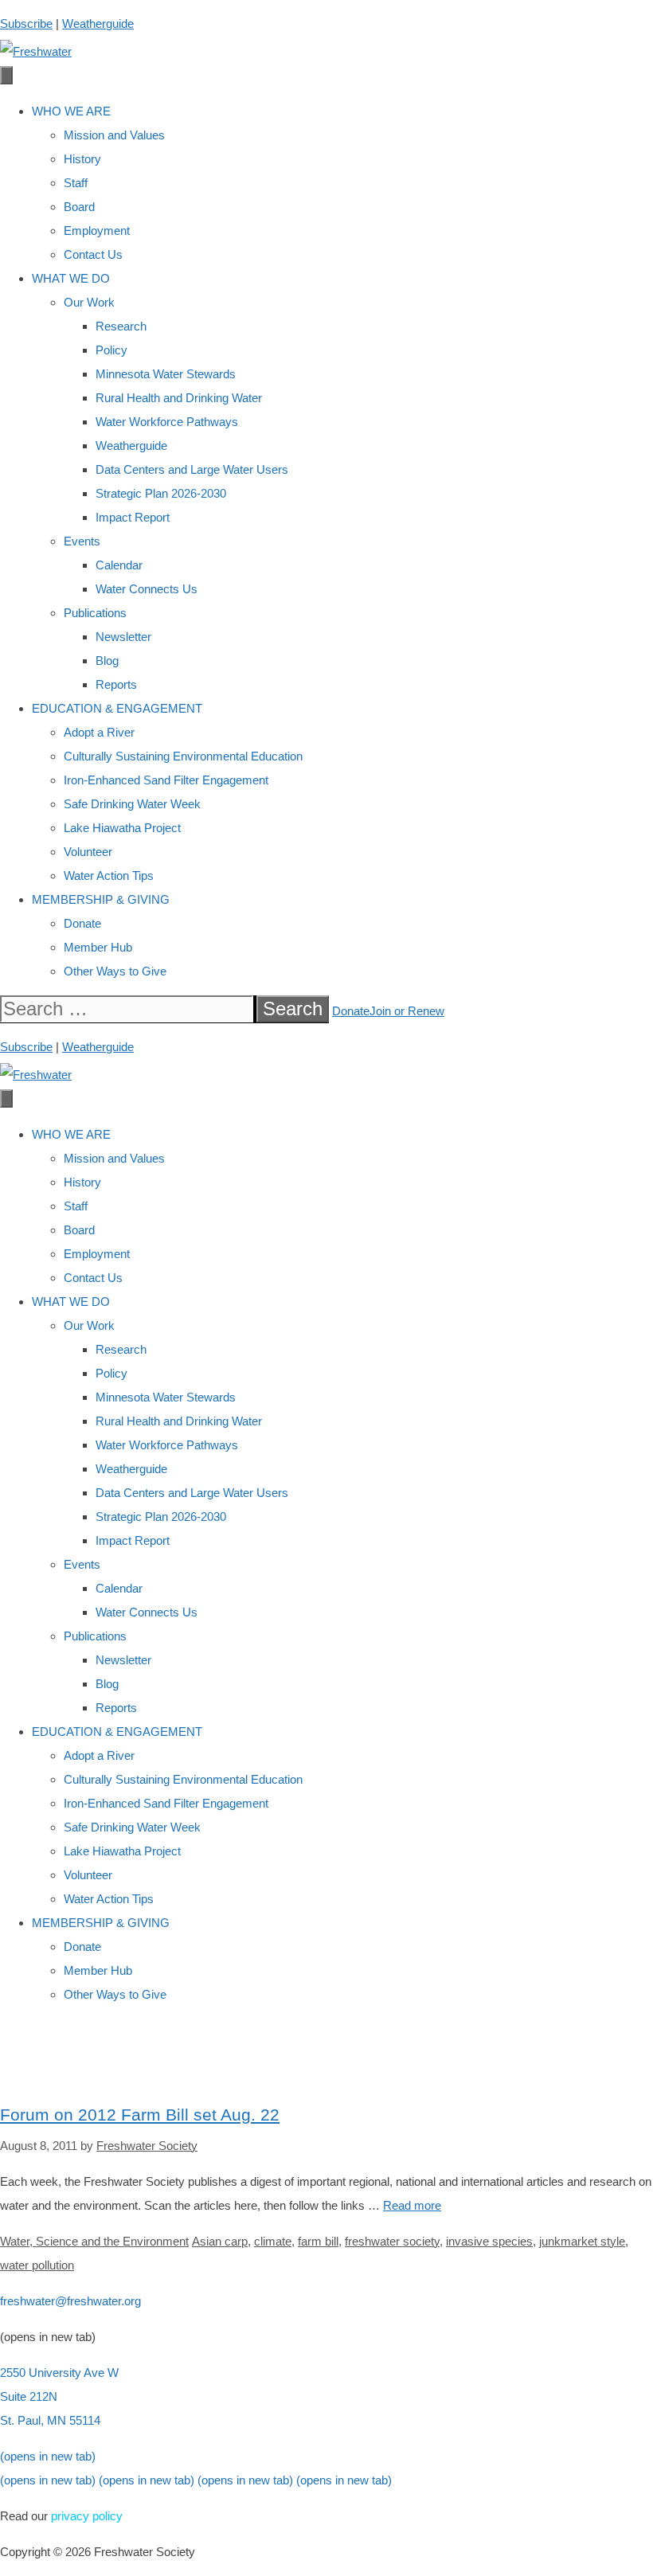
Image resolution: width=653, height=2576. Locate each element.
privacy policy (87, 2516)
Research (121, 326)
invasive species (489, 2241)
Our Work (89, 302)
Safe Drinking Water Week (132, 804)
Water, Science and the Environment (94, 2241)
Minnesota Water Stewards (166, 374)
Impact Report (133, 517)
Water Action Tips (109, 876)
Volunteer (88, 852)
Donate (82, 923)
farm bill (318, 2241)
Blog (107, 661)
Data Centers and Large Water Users (192, 469)
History (82, 159)
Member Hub (98, 947)
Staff (76, 183)
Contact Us (93, 254)
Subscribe (26, 23)
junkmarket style (582, 2241)
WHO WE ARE (71, 111)
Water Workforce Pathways (167, 422)
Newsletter (123, 637)
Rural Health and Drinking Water (179, 398)
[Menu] (6, 75)
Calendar (119, 565)
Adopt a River (99, 732)
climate (273, 2241)
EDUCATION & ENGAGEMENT (117, 708)
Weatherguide (98, 23)
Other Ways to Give (115, 971)
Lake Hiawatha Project (122, 828)
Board (79, 207)
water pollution (37, 2265)
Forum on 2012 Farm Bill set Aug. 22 (140, 2115)
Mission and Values (114, 135)
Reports (116, 684)
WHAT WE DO (71, 278)
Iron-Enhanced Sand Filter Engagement (166, 780)
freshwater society (392, 2241)
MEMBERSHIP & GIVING (101, 899)
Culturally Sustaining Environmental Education (183, 756)
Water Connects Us (147, 589)
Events (82, 541)
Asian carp (220, 2241)
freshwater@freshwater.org (70, 2301)
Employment (97, 231)
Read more (412, 2205)
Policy (111, 350)
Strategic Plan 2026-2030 (161, 493)
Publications (95, 613)
